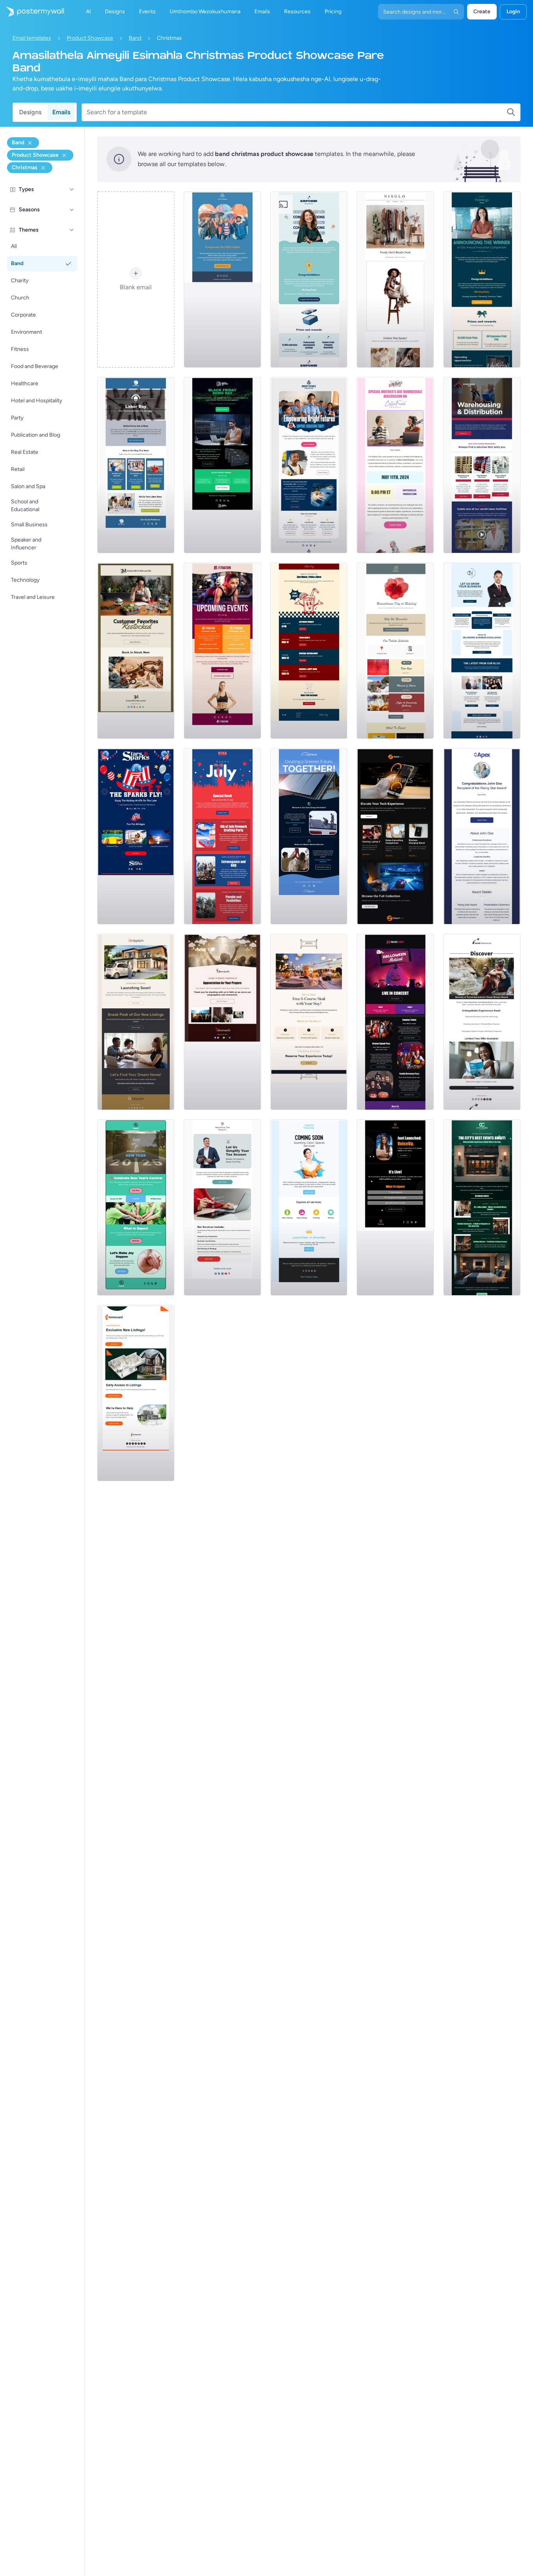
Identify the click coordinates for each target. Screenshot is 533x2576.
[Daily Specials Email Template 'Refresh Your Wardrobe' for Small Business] (395, 280)
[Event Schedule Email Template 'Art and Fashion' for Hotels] (482, 1207)
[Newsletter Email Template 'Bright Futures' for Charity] (309, 465)
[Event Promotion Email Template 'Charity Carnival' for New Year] (136, 1207)
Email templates (32, 38)
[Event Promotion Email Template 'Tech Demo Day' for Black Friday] (222, 465)
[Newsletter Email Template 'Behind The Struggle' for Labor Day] (136, 465)
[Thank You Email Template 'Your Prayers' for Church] (222, 1022)
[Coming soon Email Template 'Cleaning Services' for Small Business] (309, 1207)
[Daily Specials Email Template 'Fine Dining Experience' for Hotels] (309, 1022)
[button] (72, 189)
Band (135, 38)
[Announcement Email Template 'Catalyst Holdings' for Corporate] (482, 280)
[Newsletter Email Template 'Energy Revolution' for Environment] (309, 836)
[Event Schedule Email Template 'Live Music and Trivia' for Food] (309, 651)
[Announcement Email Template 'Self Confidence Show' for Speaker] (395, 1207)
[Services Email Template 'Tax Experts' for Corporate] (222, 1207)
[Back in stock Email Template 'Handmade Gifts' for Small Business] (136, 651)
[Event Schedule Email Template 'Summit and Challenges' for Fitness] (222, 651)
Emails (61, 112)
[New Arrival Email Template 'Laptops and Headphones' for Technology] (395, 836)
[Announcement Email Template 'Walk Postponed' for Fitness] (222, 280)
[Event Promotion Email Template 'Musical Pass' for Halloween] (395, 1022)
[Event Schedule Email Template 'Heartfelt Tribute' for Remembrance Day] (395, 651)
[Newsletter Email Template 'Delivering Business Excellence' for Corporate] (482, 651)
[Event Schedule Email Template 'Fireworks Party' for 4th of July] (222, 836)
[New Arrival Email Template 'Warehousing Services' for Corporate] (482, 465)
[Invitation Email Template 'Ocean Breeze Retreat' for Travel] (482, 1022)
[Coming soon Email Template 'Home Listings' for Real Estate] (136, 1393)
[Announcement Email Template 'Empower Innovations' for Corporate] (309, 280)
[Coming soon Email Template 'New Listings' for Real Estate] (136, 1022)
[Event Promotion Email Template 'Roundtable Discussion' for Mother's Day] (395, 465)
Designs (30, 112)
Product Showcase (90, 38)
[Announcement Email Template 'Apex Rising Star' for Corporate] (482, 836)
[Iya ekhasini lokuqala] (32, 12)
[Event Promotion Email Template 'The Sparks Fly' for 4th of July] (136, 836)
